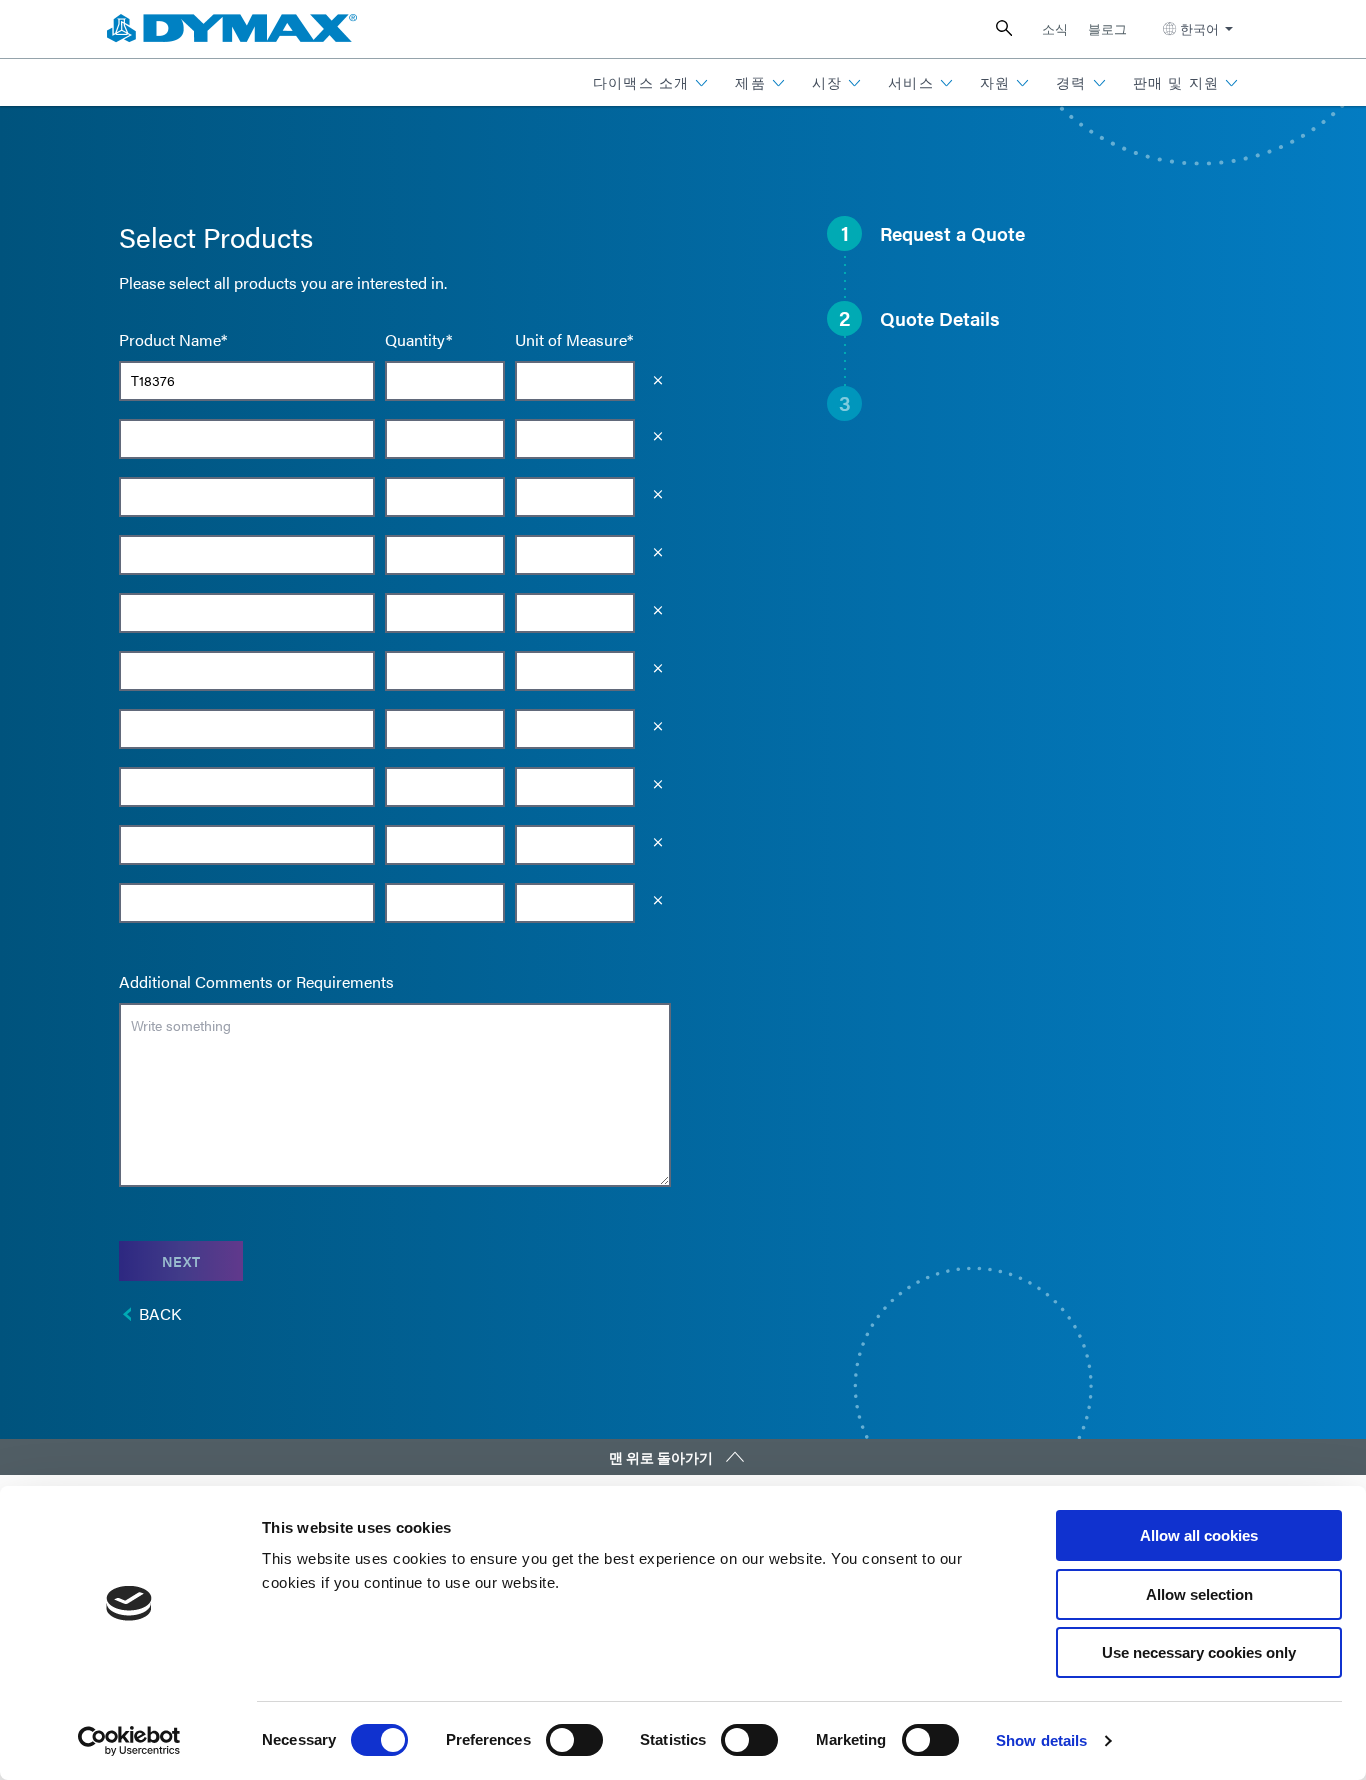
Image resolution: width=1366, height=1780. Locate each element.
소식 (1055, 28)
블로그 (1107, 28)
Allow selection (1199, 1594)
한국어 (1199, 28)
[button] (651, 82)
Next (181, 1261)
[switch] (574, 1740)
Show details (1041, 1740)
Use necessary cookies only (1199, 1652)
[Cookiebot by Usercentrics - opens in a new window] (129, 1741)
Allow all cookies (1199, 1535)
